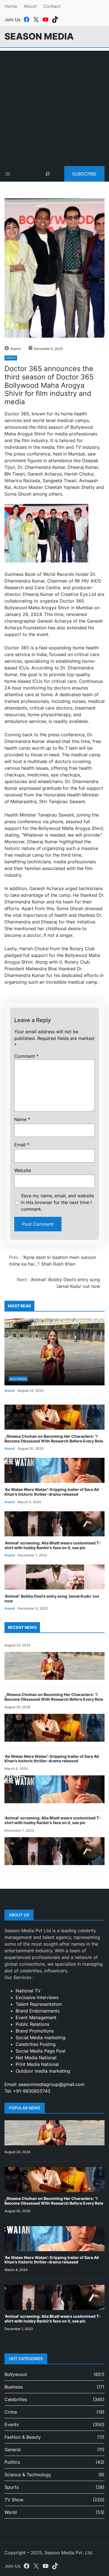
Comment (26, 1056)
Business (14, 2387)
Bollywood (18, 1379)
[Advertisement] (54, 105)
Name (22, 1119)
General (13, 2450)
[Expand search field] (48, 174)
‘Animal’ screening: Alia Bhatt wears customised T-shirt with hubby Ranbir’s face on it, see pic (53, 1545)
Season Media (39, 36)
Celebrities (16, 2399)
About (30, 6)
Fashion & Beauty (23, 2437)
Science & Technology (28, 2475)
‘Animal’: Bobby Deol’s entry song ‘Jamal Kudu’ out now (52, 1598)
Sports (12, 2487)
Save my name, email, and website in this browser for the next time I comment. (57, 1202)
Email (22, 1145)
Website (23, 1170)
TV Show (14, 2500)
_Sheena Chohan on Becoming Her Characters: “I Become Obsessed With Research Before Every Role (54, 1439)
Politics (12, 2462)
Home (11, 6)
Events (11, 358)
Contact (52, 6)
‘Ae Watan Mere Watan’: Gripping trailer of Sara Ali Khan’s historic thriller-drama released (52, 1492)
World (11, 2512)
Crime (11, 2412)
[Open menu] (8, 174)
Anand (15, 349)
